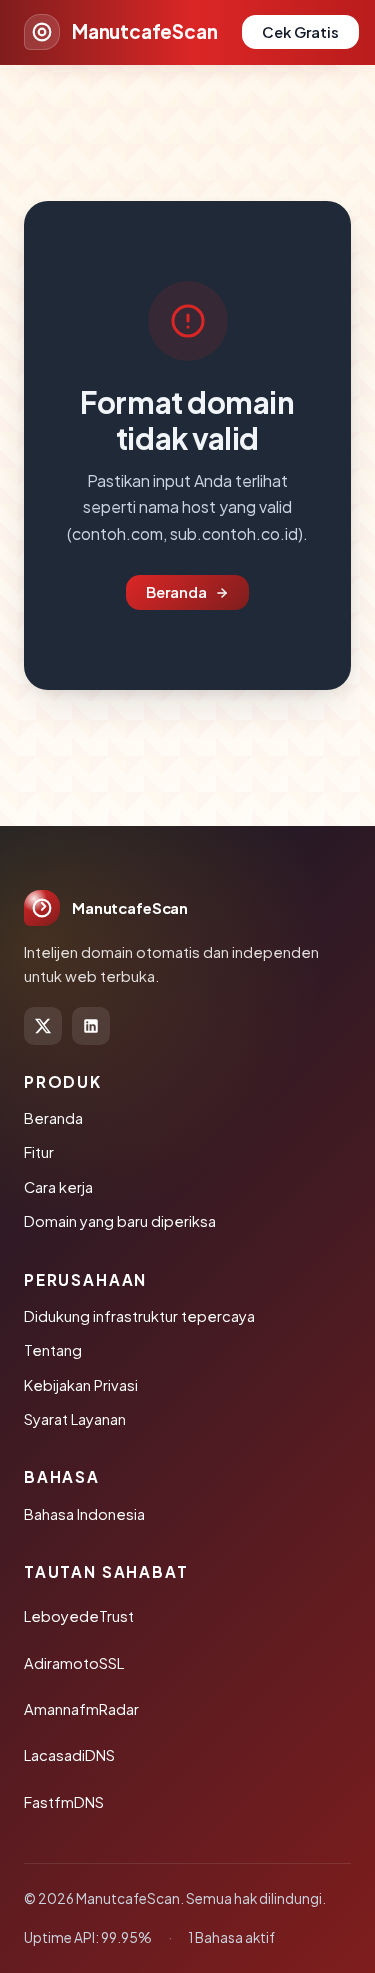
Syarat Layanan (75, 1419)
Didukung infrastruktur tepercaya (139, 1316)
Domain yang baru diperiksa (120, 1221)
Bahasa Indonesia (84, 1514)
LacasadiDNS (69, 1755)
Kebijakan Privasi (81, 1385)
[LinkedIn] (91, 1026)
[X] (43, 1026)
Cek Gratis (300, 32)
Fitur (39, 1152)
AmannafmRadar (81, 1709)
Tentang (53, 1350)
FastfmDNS (64, 1802)
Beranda (176, 592)
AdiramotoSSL (74, 1663)
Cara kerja (58, 1187)
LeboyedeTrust (79, 1616)
